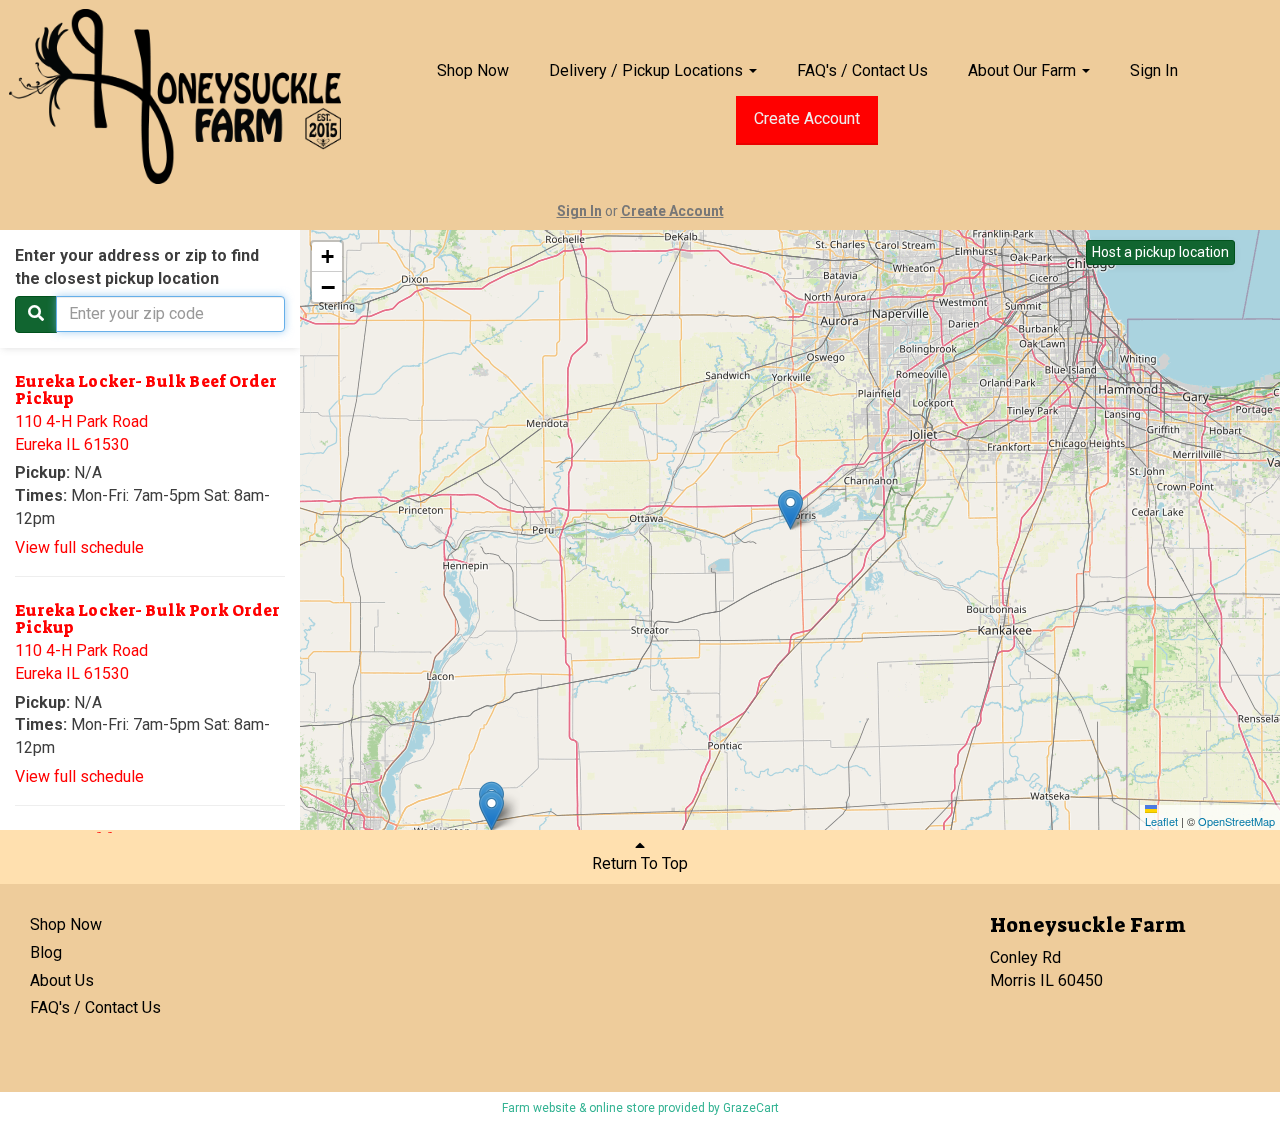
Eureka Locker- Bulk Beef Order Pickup (146, 390)
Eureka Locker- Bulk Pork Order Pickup (147, 619)
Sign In (1154, 70)
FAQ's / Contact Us (862, 70)
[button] (491, 810)
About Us (62, 980)
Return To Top (640, 863)
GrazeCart (751, 1108)
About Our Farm (1024, 70)
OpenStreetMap (1236, 821)
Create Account (807, 118)
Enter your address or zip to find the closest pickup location (137, 267)
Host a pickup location (1160, 252)
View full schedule (79, 547)
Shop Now (473, 70)
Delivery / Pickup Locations (648, 70)
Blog (46, 952)
